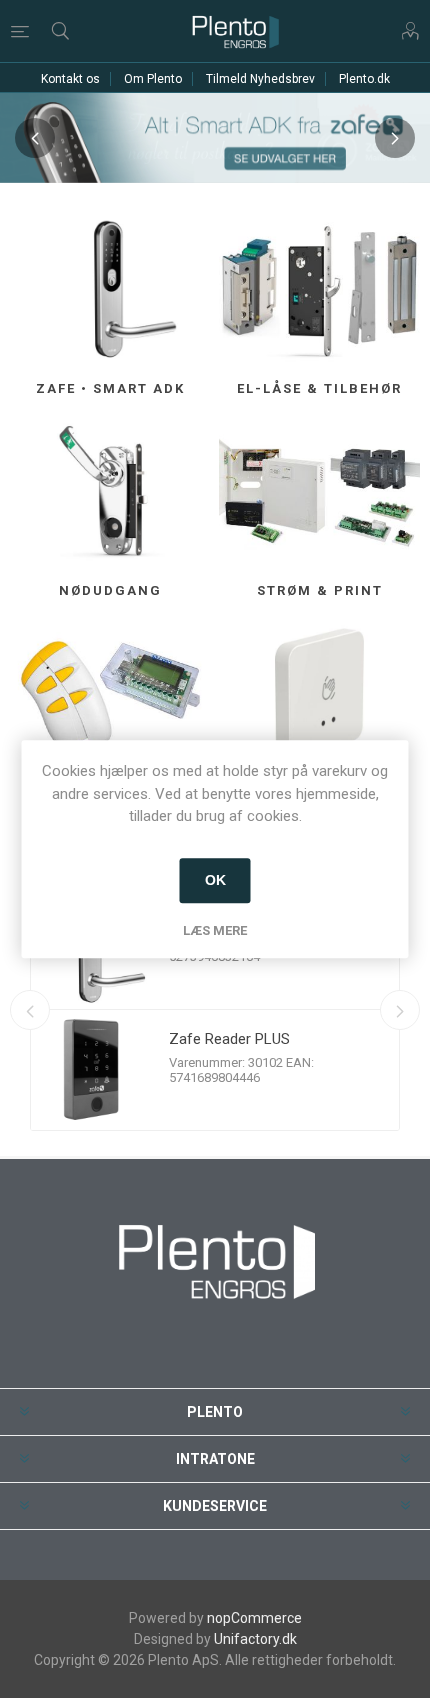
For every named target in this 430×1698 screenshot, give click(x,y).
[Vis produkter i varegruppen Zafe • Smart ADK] (110, 291)
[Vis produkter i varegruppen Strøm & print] (319, 493)
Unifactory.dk (255, 1639)
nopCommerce (254, 1618)
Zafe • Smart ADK (110, 388)
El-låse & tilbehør (319, 388)
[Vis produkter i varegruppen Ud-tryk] (319, 696)
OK (215, 880)
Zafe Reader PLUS (229, 1039)
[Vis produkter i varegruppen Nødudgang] (110, 493)
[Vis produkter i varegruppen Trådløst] (110, 696)
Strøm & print (320, 590)
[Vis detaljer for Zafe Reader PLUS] (91, 1070)
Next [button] (395, 138)
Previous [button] (35, 138)
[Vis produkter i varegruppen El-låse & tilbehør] (319, 291)
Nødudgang (110, 590)
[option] (215, 138)
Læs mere (215, 930)
